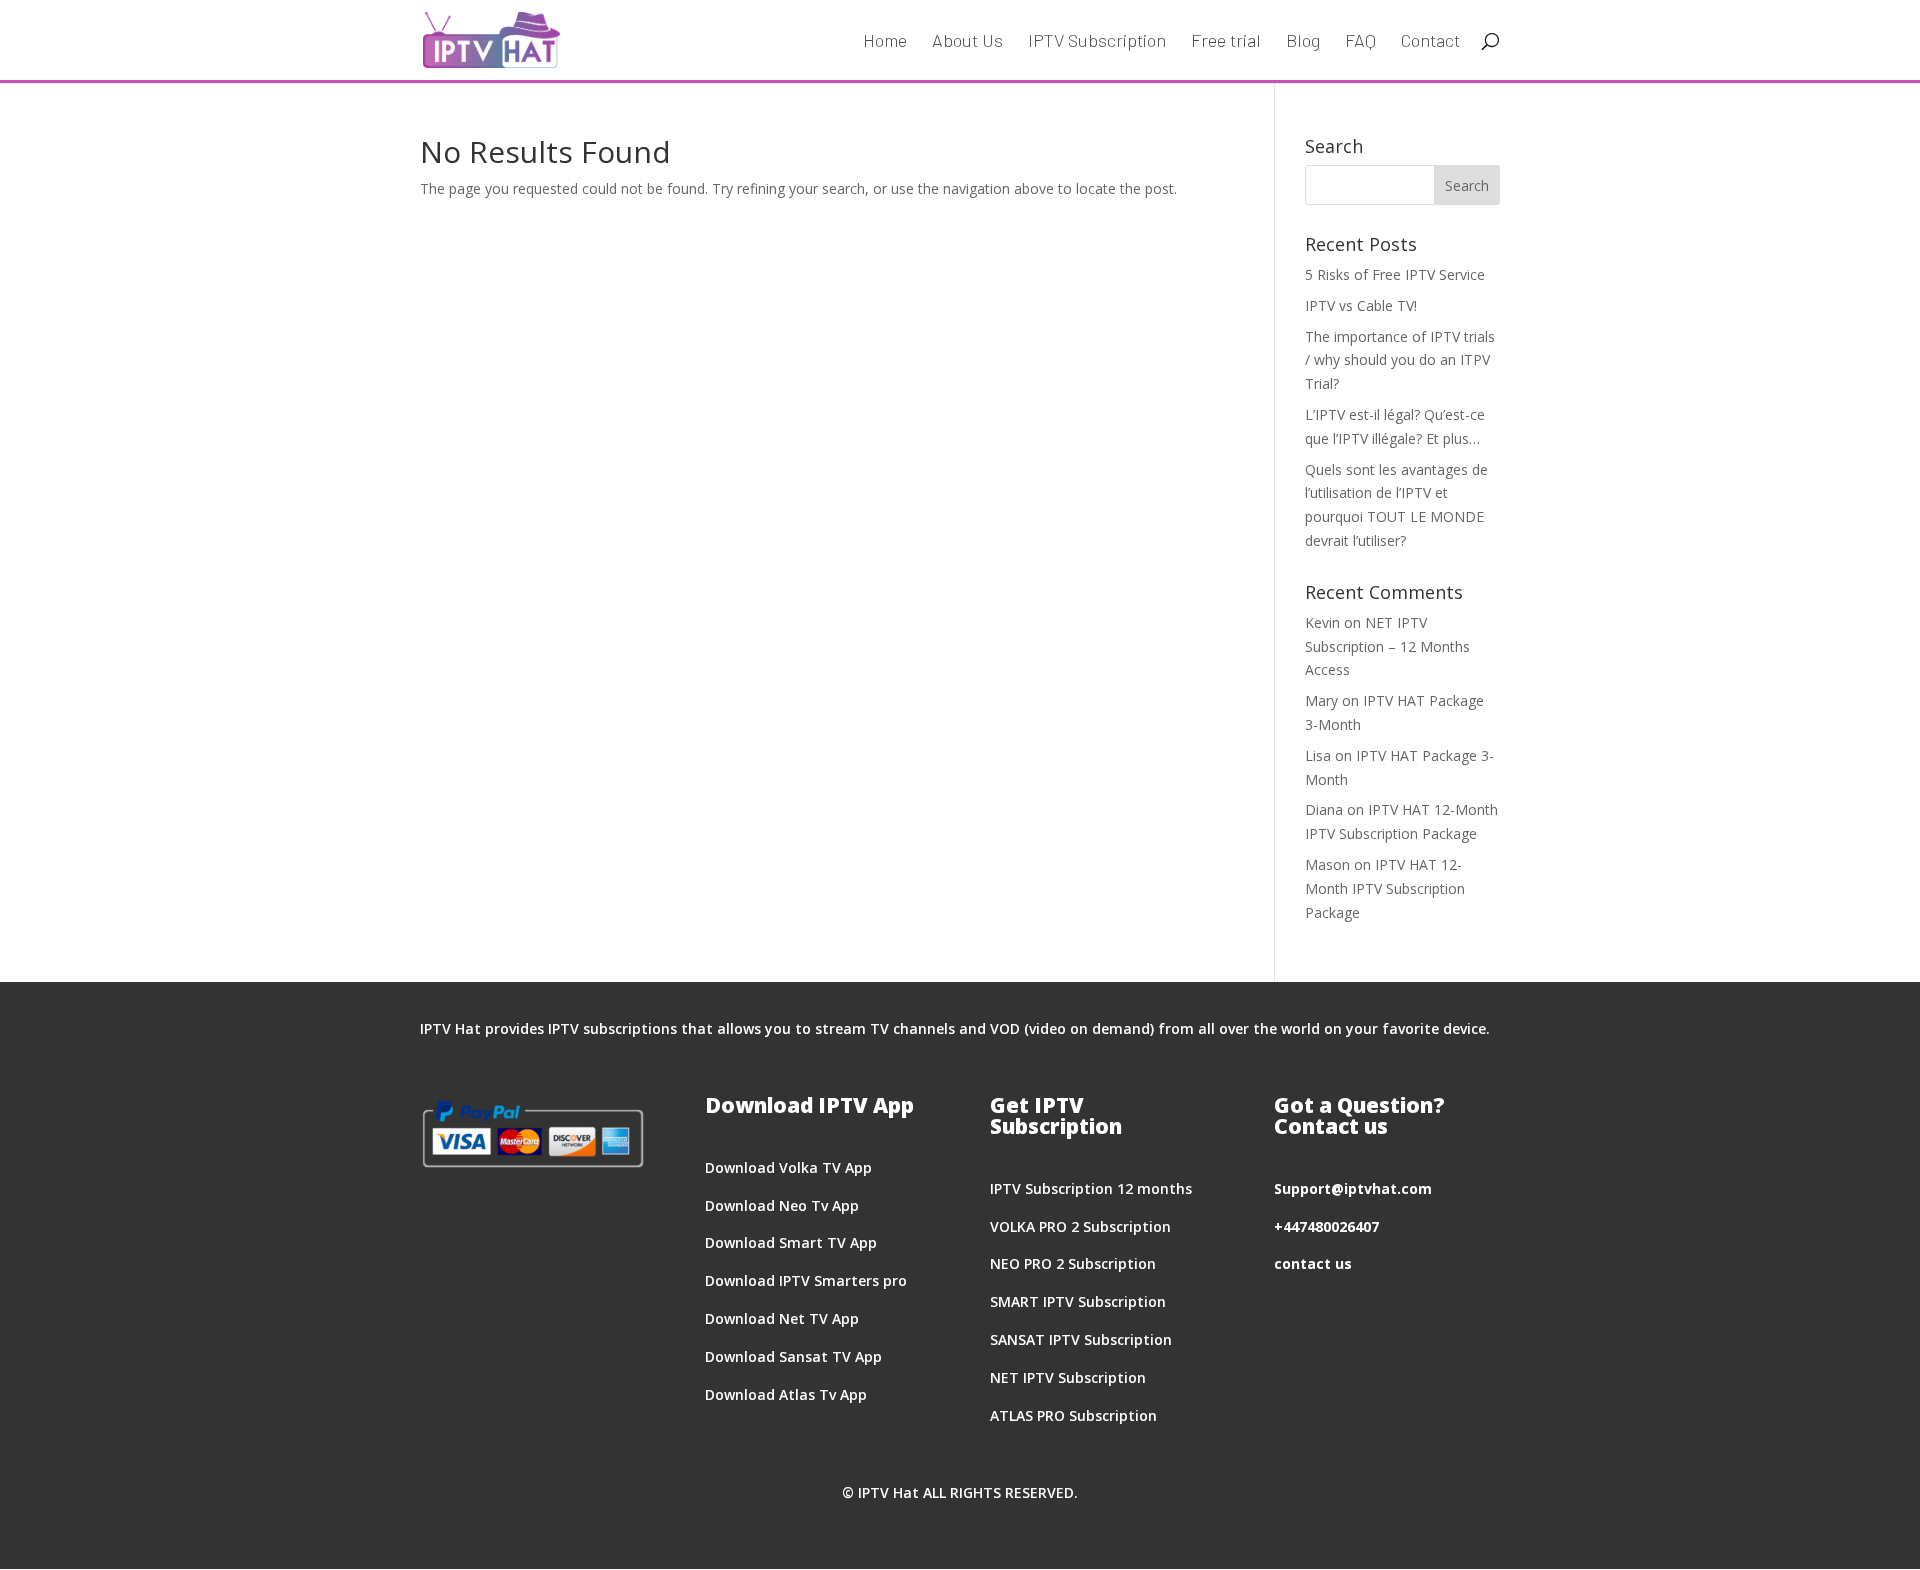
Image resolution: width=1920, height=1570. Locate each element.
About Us (967, 42)
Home (885, 42)
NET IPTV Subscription (1068, 1377)
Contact (1430, 42)
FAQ (1360, 42)
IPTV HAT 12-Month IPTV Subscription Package (1385, 888)
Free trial (1226, 42)
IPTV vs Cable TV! (1361, 305)
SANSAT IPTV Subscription (1081, 1339)
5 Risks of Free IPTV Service (1395, 274)
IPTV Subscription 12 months (1091, 1188)
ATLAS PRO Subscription (1073, 1415)
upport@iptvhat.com (1357, 1188)
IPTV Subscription (1097, 42)
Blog (1303, 42)
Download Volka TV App (788, 1167)
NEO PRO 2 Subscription (1073, 1263)
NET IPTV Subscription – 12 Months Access (1387, 646)
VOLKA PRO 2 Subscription (1080, 1226)
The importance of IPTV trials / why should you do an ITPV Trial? (1400, 360)
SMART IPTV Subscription (1078, 1301)
